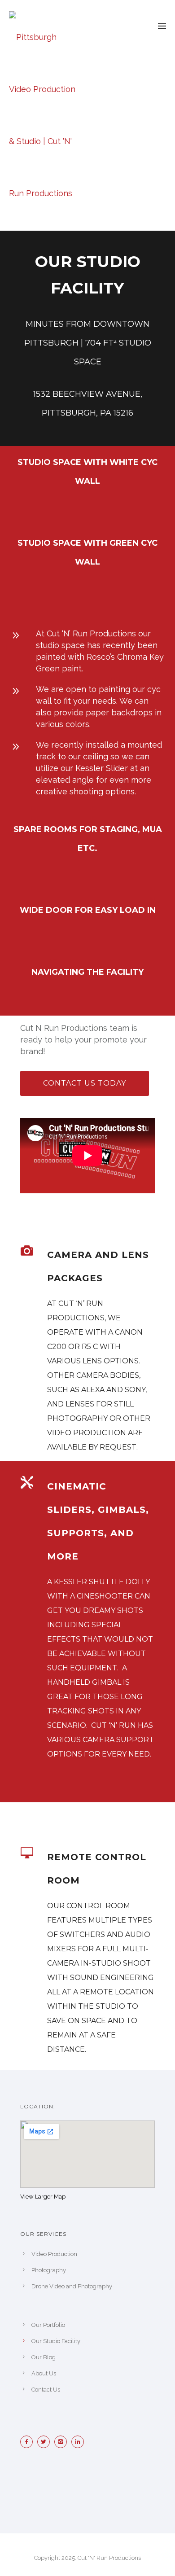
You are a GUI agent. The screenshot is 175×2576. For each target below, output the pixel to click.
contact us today (85, 1083)
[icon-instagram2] (63, 2442)
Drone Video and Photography (72, 2286)
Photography (49, 2270)
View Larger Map (43, 2197)
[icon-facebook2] (29, 2442)
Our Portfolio (48, 2325)
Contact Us (46, 2390)
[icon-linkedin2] (80, 2442)
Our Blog (44, 2357)
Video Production (54, 2254)
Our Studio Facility (56, 2341)
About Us (44, 2373)
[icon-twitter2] (46, 2442)
